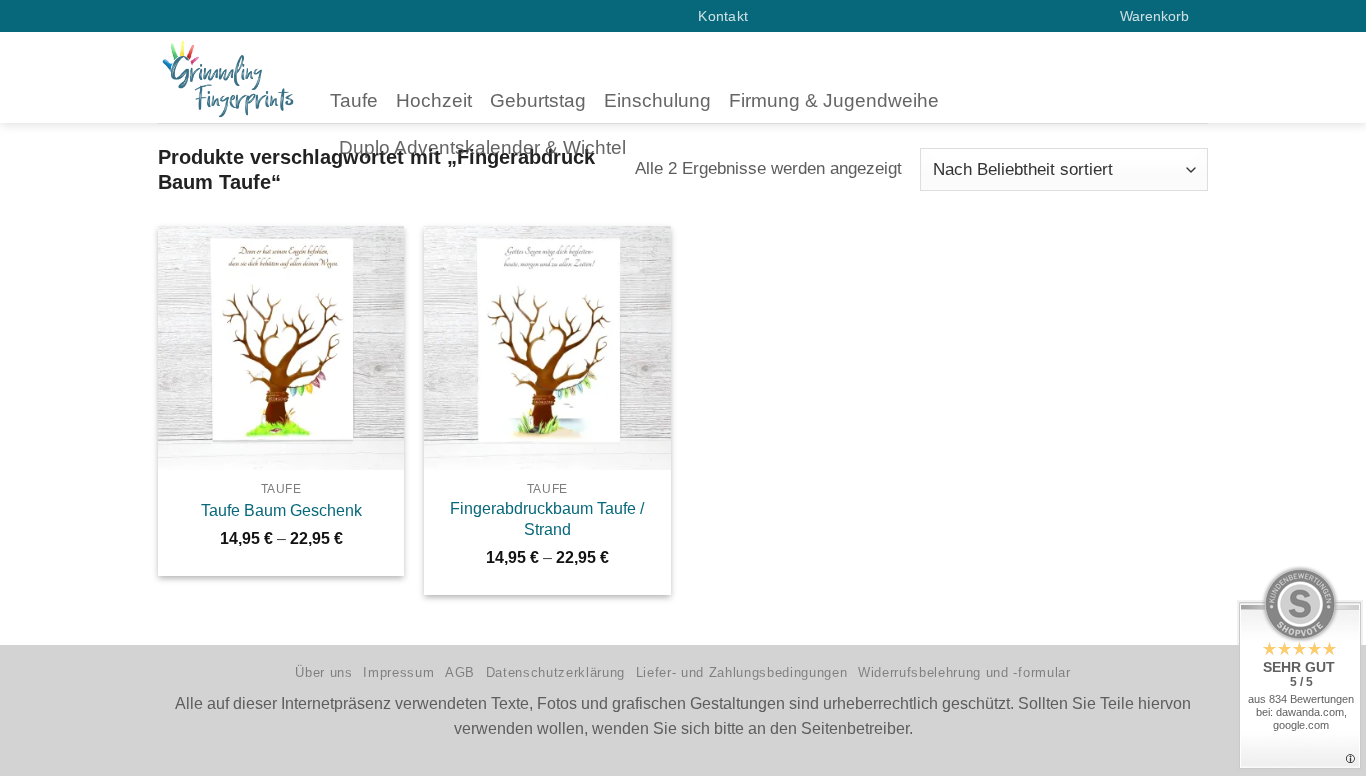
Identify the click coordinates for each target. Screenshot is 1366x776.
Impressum (398, 672)
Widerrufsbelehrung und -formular (964, 672)
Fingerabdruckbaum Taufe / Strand (547, 518)
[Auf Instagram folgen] (649, 15)
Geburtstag (538, 100)
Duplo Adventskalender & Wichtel (482, 147)
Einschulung (657, 100)
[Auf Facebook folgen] (628, 15)
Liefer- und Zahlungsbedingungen (742, 672)
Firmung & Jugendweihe (834, 100)
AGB (460, 672)
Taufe (354, 100)
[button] (1164, 16)
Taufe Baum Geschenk (281, 510)
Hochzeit (434, 100)
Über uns (323, 672)
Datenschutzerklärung (555, 672)
